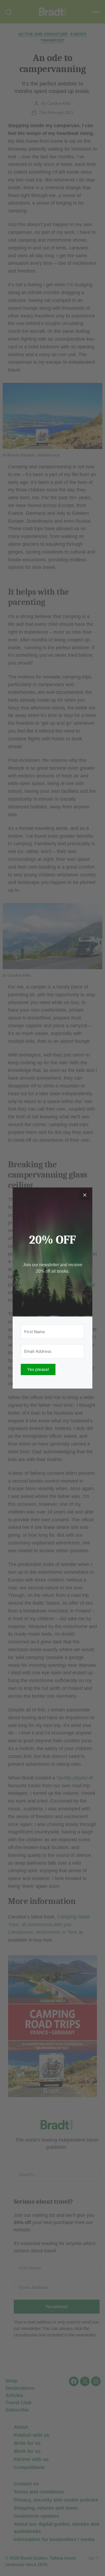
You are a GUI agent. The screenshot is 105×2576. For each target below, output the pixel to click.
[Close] (85, 1195)
